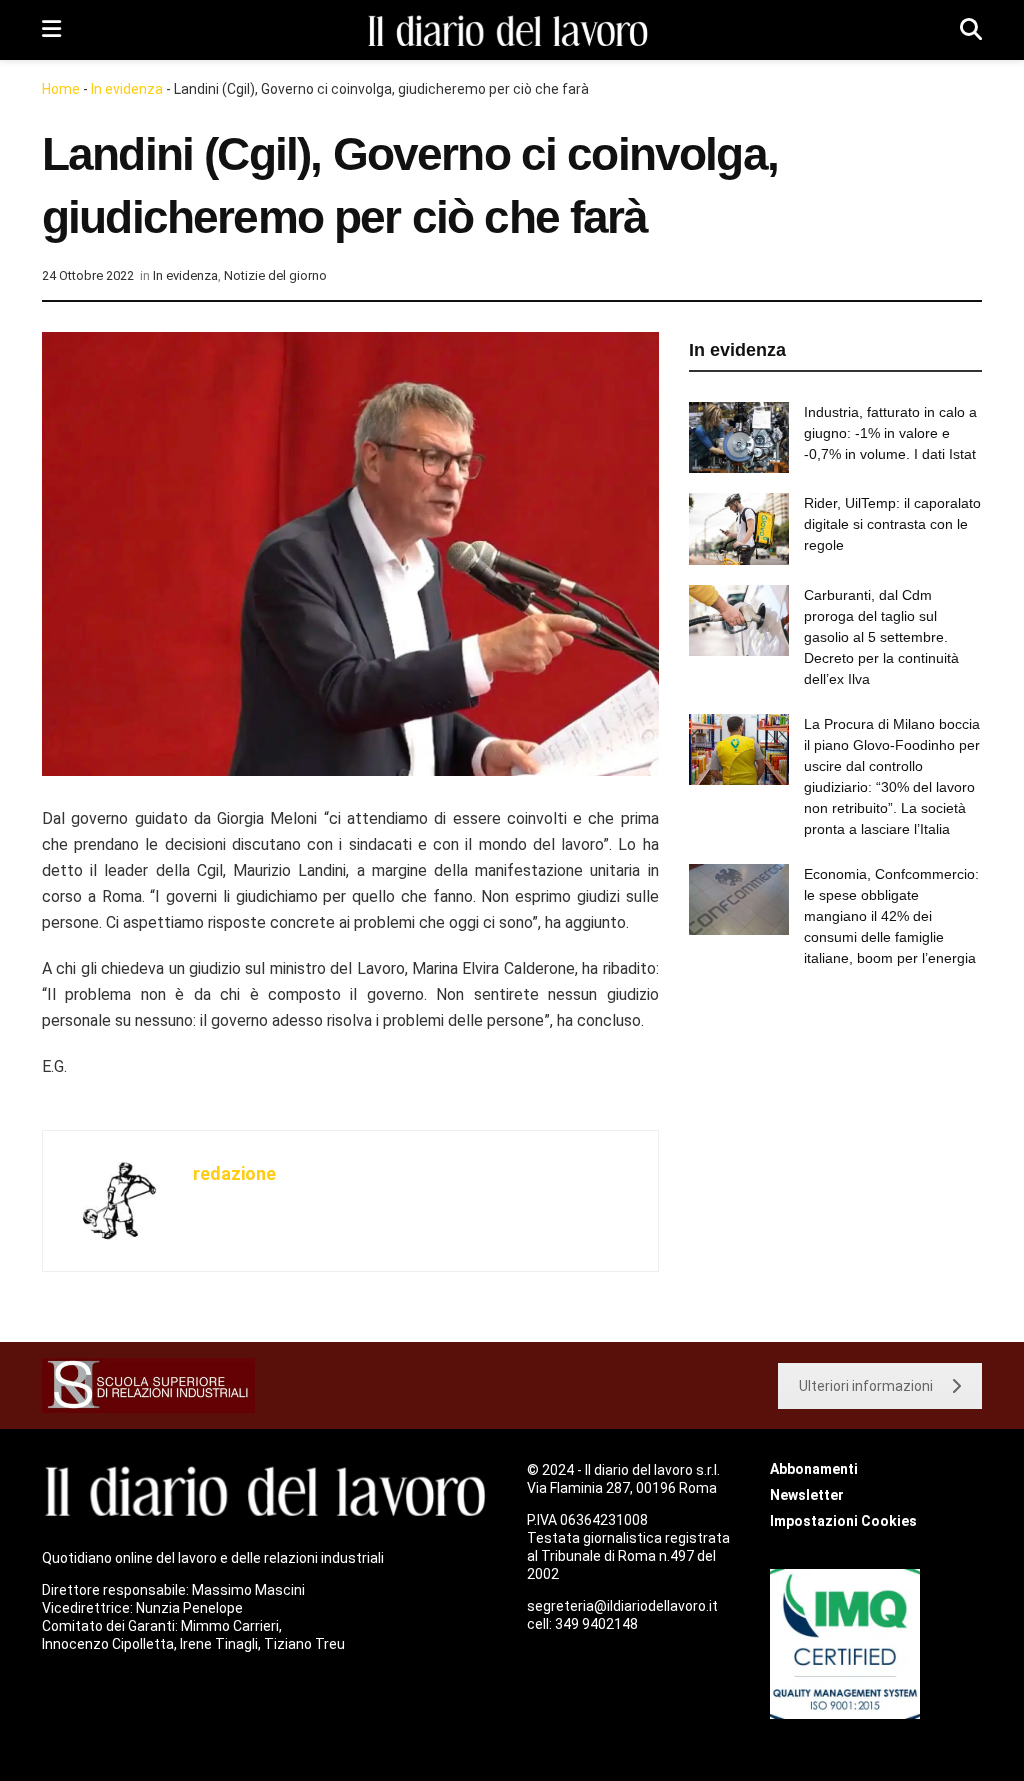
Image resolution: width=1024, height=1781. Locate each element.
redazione (234, 1173)
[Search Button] (971, 30)
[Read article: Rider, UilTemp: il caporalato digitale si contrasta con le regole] (739, 529)
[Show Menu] (51, 30)
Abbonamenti (814, 1469)
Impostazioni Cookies (843, 1521)
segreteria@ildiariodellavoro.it (622, 1606)
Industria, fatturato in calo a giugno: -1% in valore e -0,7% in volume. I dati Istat (890, 433)
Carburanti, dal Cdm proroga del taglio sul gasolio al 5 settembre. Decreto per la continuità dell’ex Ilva (881, 637)
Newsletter (807, 1495)
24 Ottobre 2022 (88, 275)
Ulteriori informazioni (866, 1386)
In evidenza (127, 89)
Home (61, 89)
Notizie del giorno (275, 275)
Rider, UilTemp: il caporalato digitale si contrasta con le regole (892, 524)
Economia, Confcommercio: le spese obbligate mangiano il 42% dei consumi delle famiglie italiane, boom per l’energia (891, 916)
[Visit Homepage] (511, 30)
